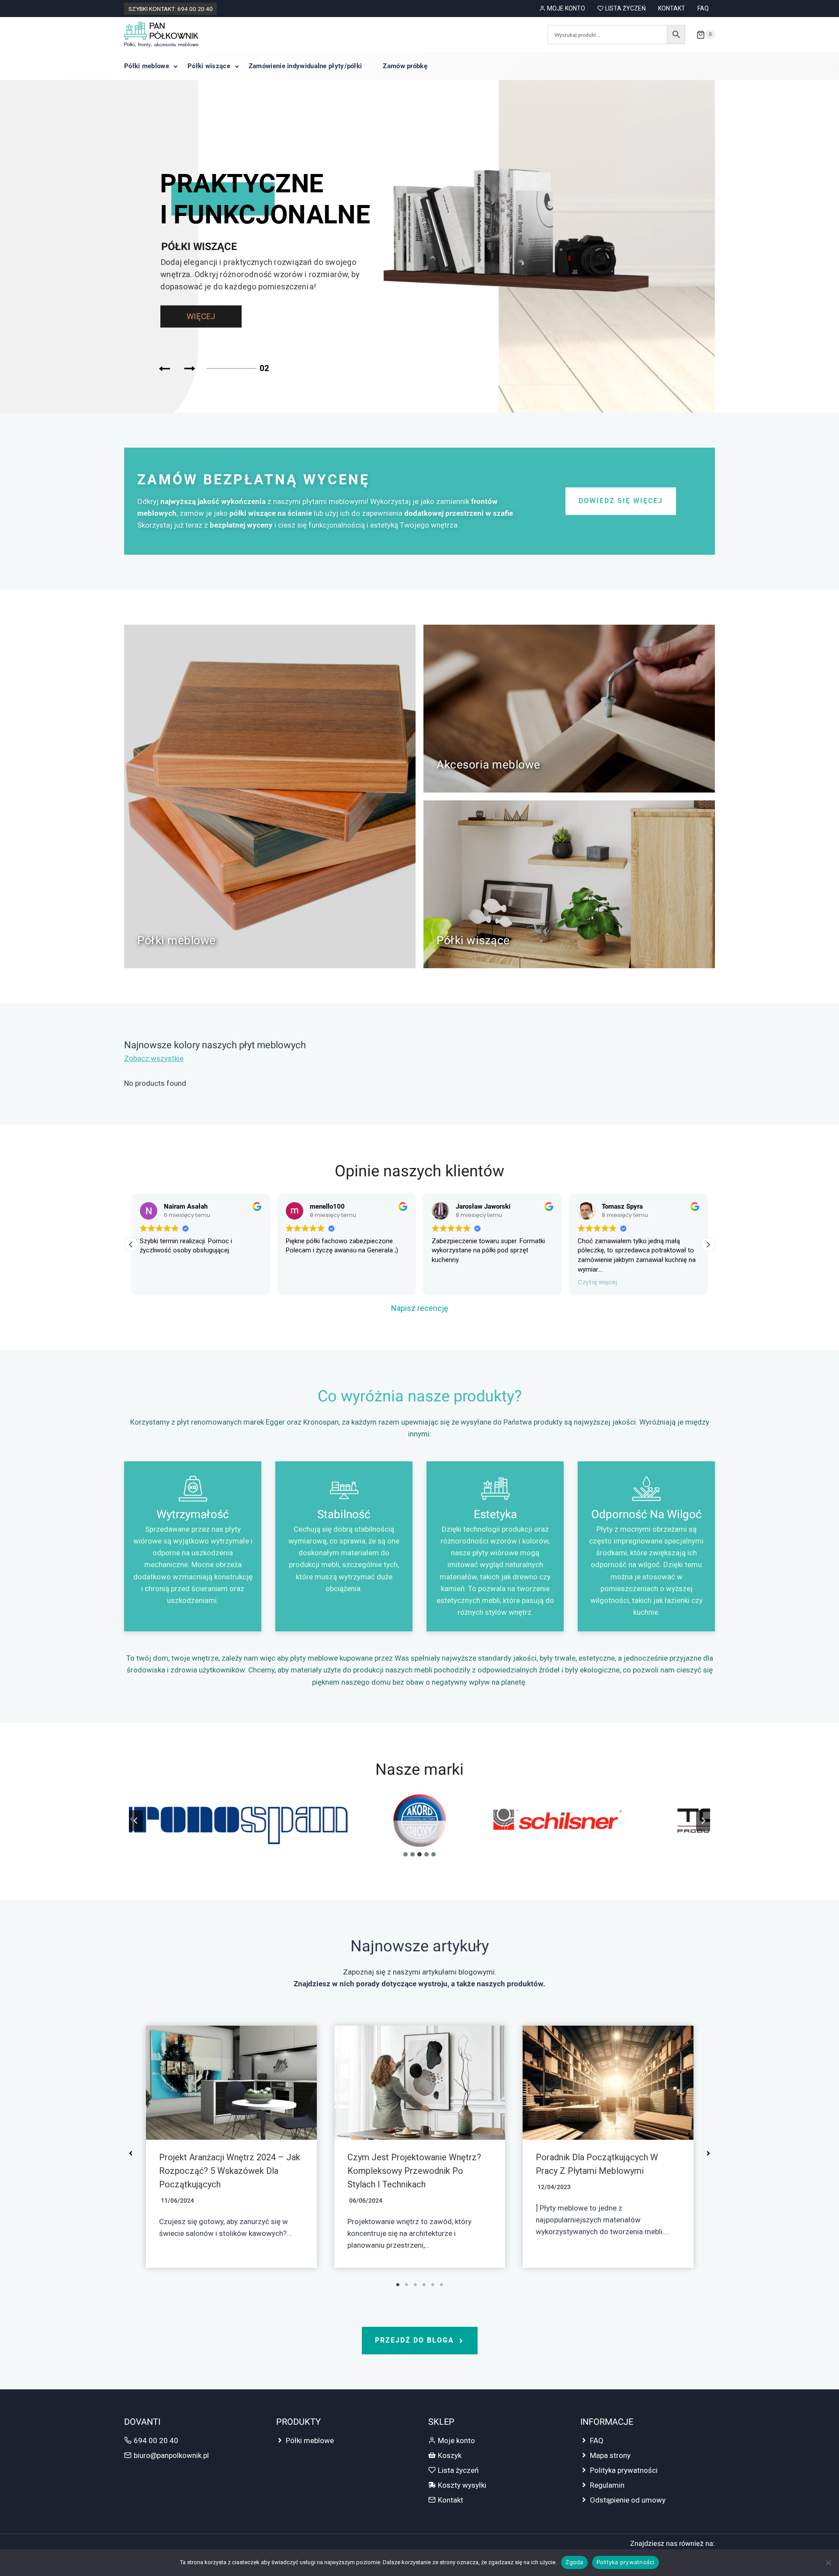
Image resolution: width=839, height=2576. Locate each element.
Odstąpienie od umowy (628, 2500)
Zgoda (574, 2562)
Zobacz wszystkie (154, 1058)
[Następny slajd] (703, 1821)
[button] (708, 1245)
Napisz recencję (420, 1308)
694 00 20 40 (156, 2440)
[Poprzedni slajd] (136, 1821)
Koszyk (450, 2455)
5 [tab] (433, 2285)
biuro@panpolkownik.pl (171, 2455)
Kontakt (672, 8)
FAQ (703, 8)
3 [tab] (415, 2285)
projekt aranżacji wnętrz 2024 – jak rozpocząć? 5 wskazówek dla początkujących (230, 2171)
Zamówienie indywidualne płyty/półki (305, 66)
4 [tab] (424, 2285)
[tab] (406, 1854)
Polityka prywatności (624, 2470)
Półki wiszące (209, 66)
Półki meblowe (147, 66)
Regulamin (607, 2485)
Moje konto (566, 8)
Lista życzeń (626, 8)
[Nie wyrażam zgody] (828, 2562)
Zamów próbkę (405, 66)
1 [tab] (398, 2285)
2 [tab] (406, 2285)
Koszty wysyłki (462, 2485)
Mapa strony (610, 2455)
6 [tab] (441, 2285)
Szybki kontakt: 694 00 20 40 (171, 9)
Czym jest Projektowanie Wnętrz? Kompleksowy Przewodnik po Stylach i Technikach (414, 2171)
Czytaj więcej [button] (597, 1283)
